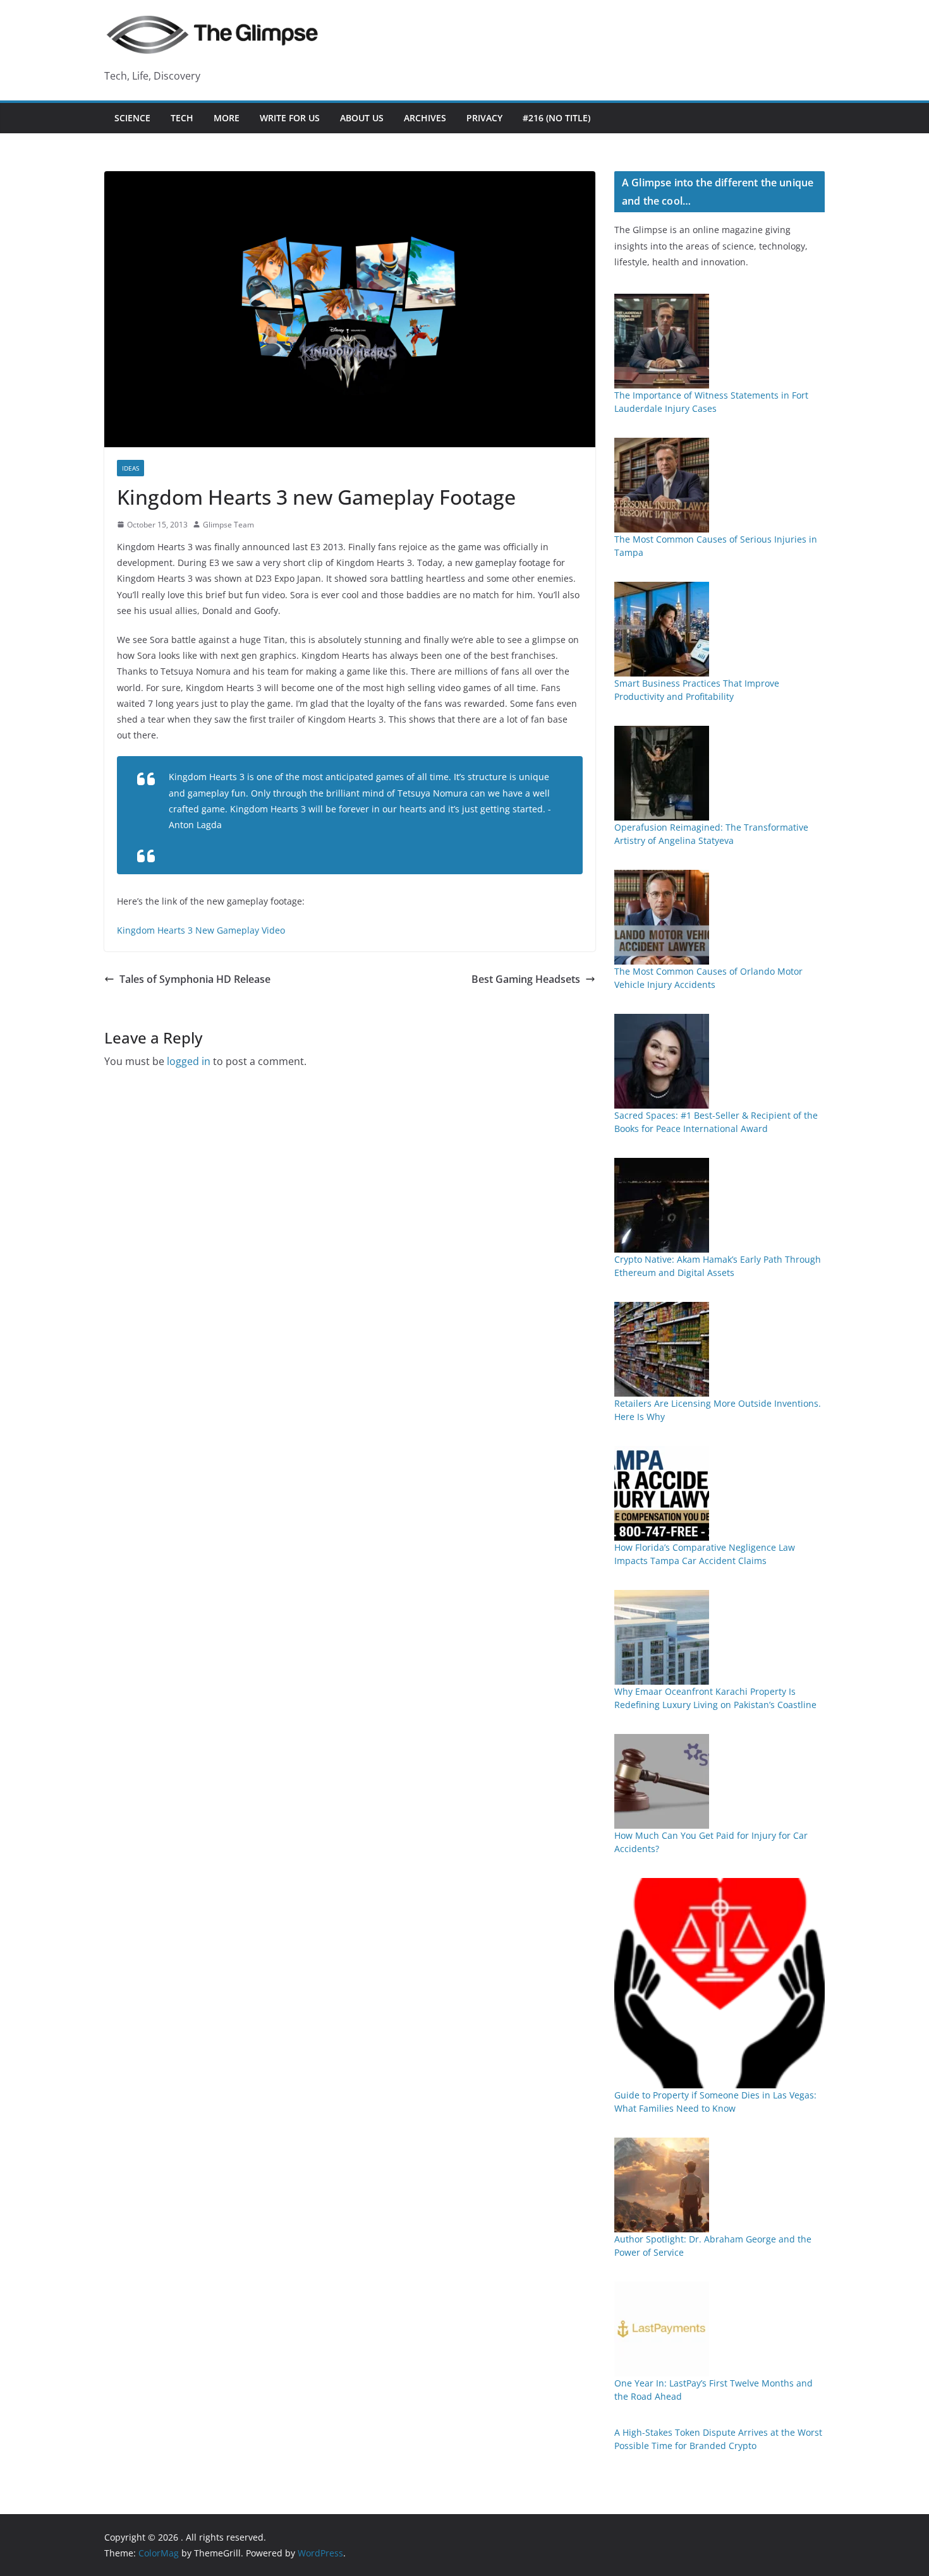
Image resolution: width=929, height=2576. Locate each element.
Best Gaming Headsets (526, 979)
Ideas (131, 468)
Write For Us (290, 118)
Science (132, 118)
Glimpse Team (228, 525)
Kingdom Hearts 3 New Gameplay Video (201, 930)
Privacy (484, 118)
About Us (362, 118)
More (227, 118)
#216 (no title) (556, 118)
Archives (425, 118)
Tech (182, 118)
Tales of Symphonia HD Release (195, 979)
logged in (189, 1061)
